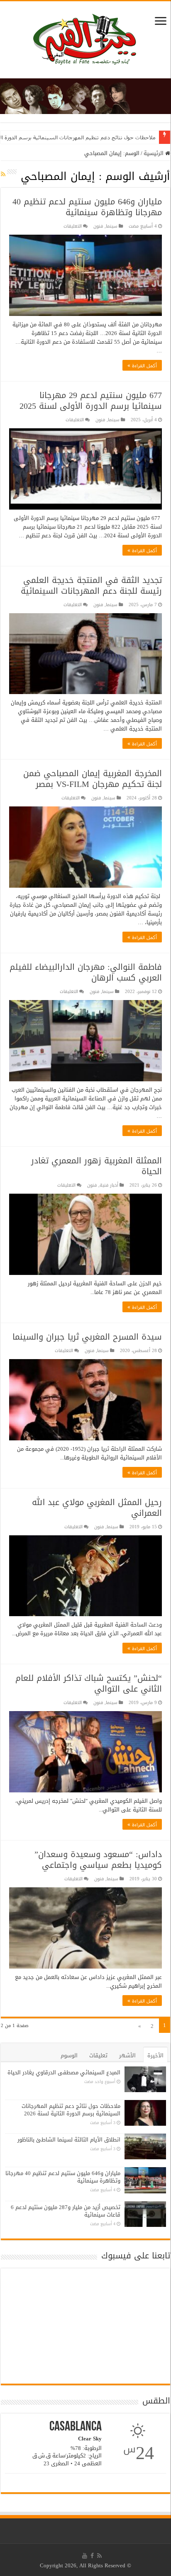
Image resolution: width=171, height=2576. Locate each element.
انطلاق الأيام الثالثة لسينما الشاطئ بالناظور (69, 2140)
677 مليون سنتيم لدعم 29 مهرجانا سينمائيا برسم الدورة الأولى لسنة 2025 (91, 401)
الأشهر (127, 2055)
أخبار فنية (109, 1185)
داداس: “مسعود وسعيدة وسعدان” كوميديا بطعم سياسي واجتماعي (98, 1860)
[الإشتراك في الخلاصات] (3, 174)
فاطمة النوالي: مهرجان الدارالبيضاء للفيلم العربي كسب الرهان (86, 972)
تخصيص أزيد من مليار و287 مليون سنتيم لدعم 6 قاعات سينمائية (66, 2211)
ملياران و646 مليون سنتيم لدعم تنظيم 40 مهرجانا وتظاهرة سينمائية (87, 207)
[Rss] (99, 2556)
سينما (112, 226)
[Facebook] (92, 2556)
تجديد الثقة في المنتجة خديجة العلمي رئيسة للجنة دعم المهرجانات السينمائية (91, 585)
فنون (98, 226)
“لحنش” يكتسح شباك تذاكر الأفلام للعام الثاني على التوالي (89, 1683)
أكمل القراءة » (142, 365)
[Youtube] (85, 2556)
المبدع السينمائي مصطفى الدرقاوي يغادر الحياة (64, 2072)
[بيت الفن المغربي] (85, 42)
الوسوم (69, 2055)
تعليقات (98, 2055)
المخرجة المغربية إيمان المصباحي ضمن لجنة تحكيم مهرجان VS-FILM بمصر (93, 779)
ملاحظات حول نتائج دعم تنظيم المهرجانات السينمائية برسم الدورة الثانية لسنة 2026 (71, 2110)
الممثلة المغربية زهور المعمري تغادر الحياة (96, 1166)
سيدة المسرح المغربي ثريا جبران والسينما (87, 1337)
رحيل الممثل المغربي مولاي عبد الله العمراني (97, 1508)
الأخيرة (155, 2055)
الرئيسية (154, 153)
